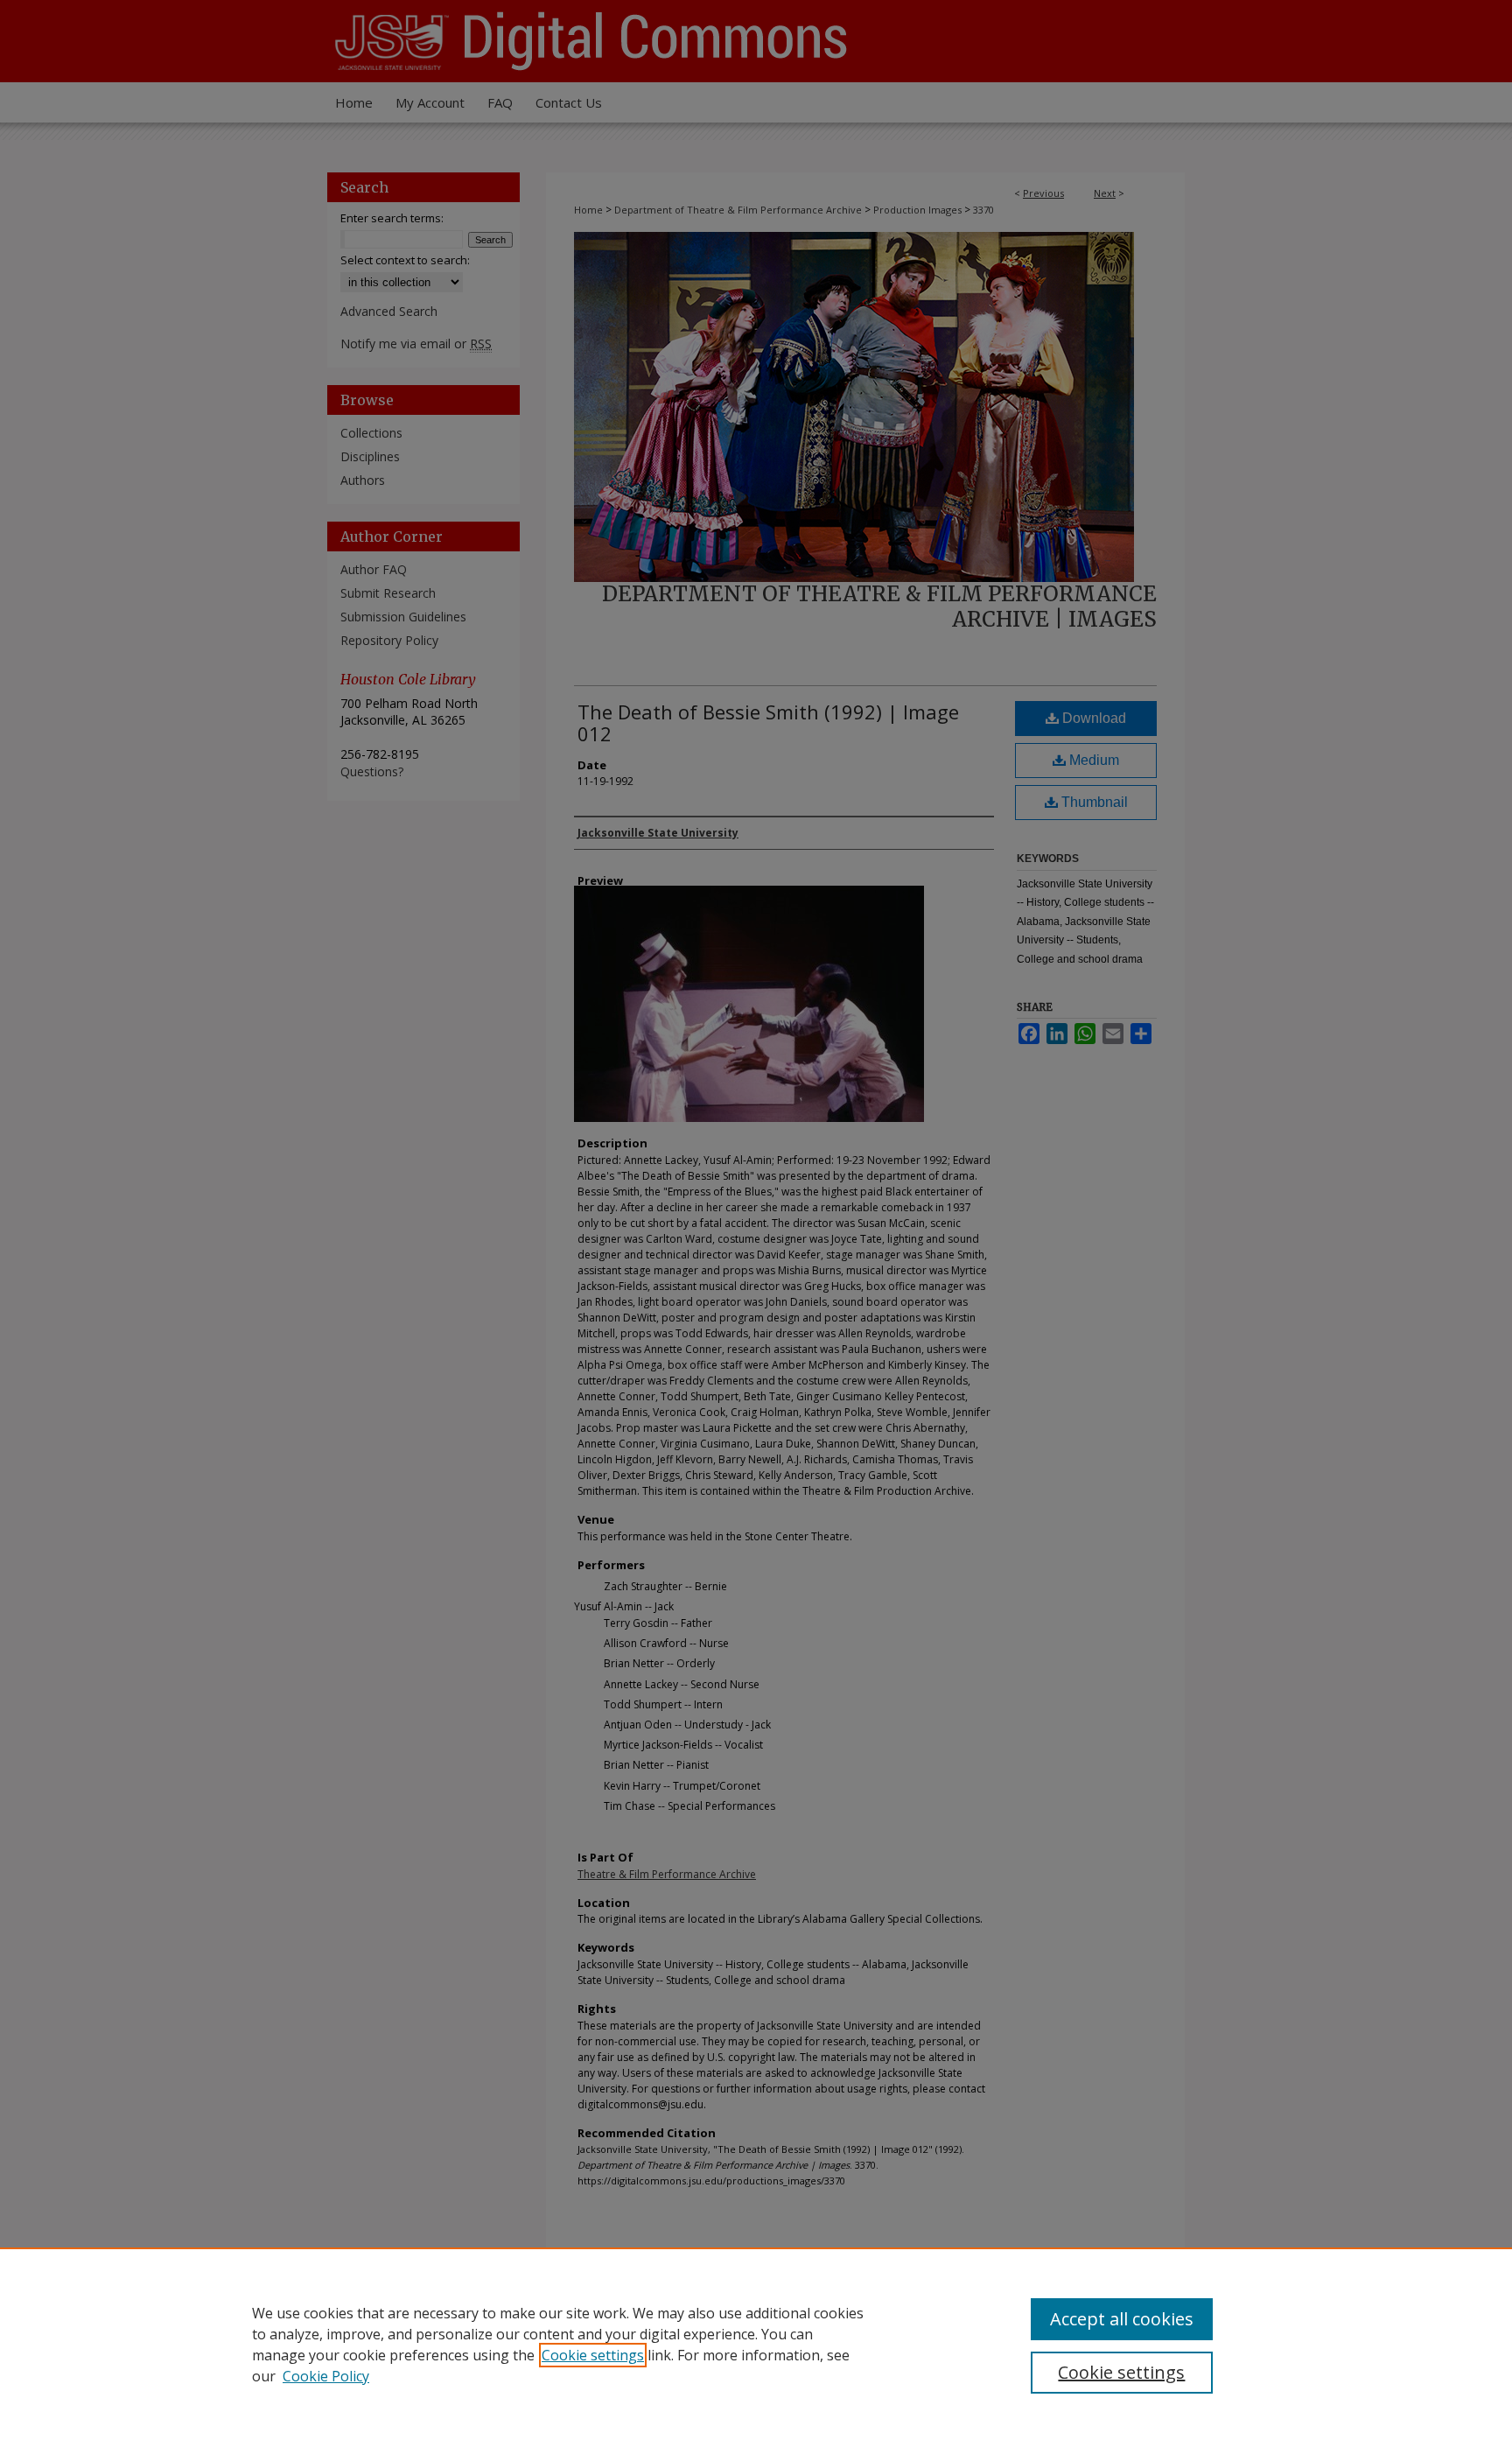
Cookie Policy (326, 2376)
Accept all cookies (1122, 2319)
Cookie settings (593, 2355)
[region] (756, 2344)
